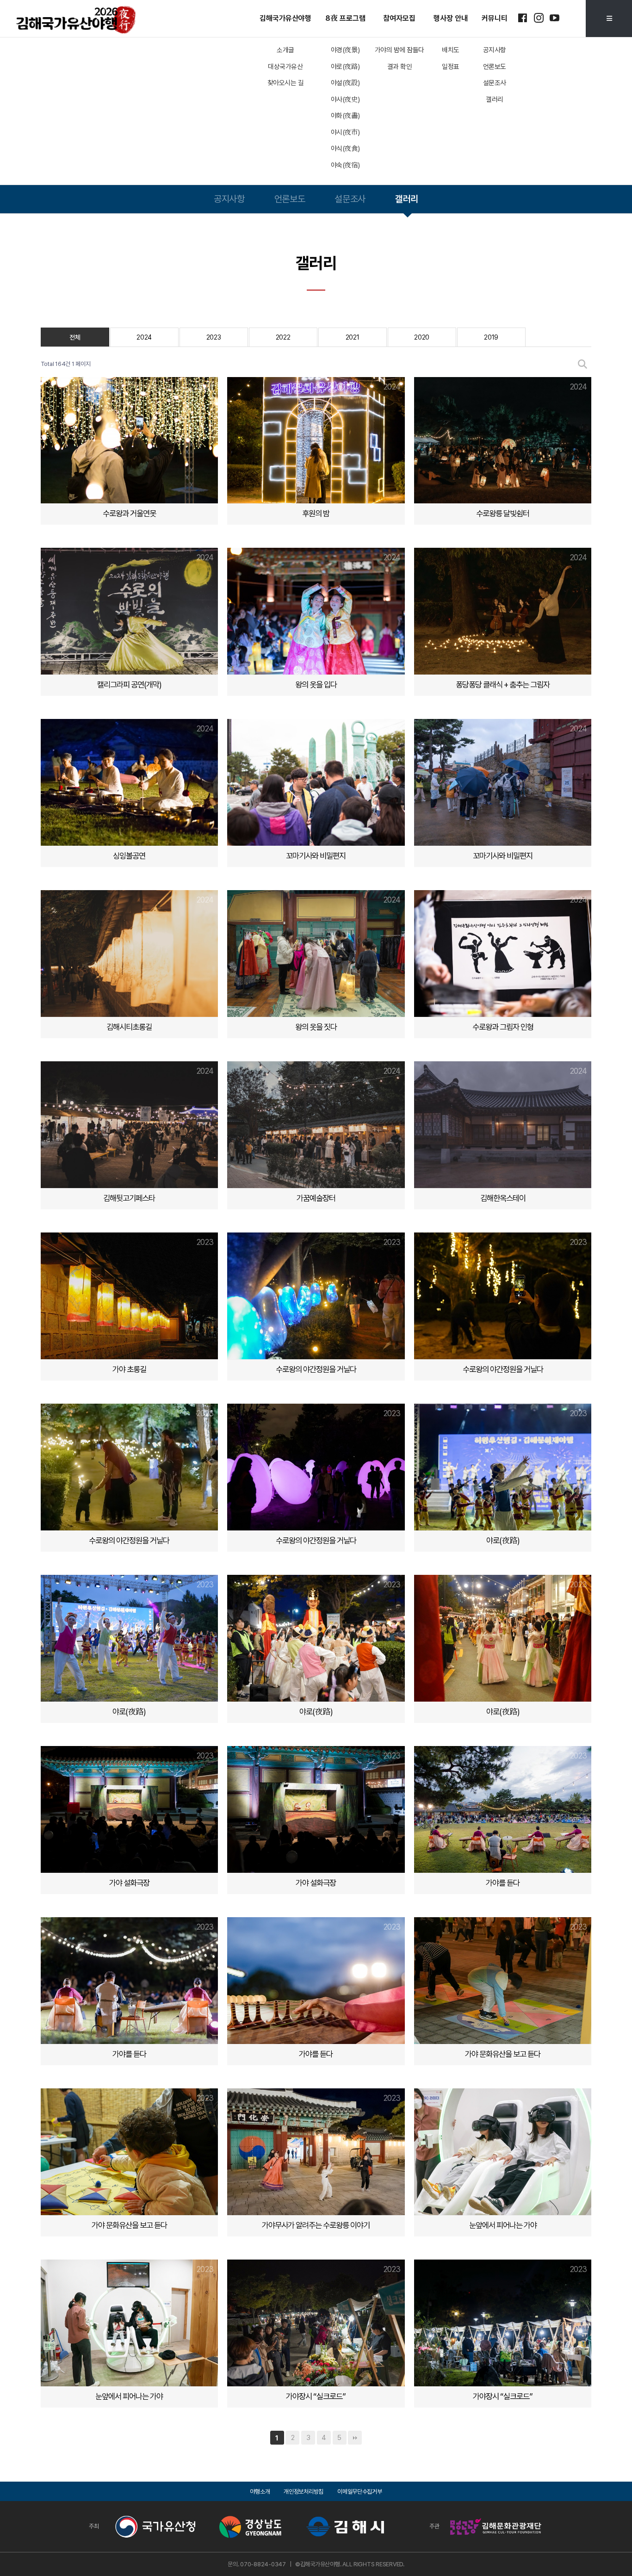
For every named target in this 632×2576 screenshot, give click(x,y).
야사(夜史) (345, 99)
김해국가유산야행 (285, 18)
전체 (75, 337)
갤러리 (495, 99)
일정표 (451, 67)
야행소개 (260, 2492)
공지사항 (495, 50)
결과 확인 (400, 67)
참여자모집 (399, 18)
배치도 (451, 50)
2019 (491, 337)
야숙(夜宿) (345, 165)
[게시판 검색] (582, 364)
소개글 (285, 50)
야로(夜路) (345, 67)
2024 (144, 337)
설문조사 (495, 83)
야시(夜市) (345, 132)
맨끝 (355, 2438)
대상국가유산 (285, 67)
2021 (353, 337)
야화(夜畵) (345, 116)
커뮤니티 (495, 18)
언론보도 (495, 67)
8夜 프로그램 (345, 18)
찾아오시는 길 (286, 83)
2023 (214, 337)
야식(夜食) (345, 149)
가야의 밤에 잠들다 (400, 50)
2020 (422, 337)
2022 (283, 337)
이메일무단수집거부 (359, 2492)
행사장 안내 (451, 18)
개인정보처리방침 (304, 2492)
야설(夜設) (345, 83)
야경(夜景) (345, 50)
